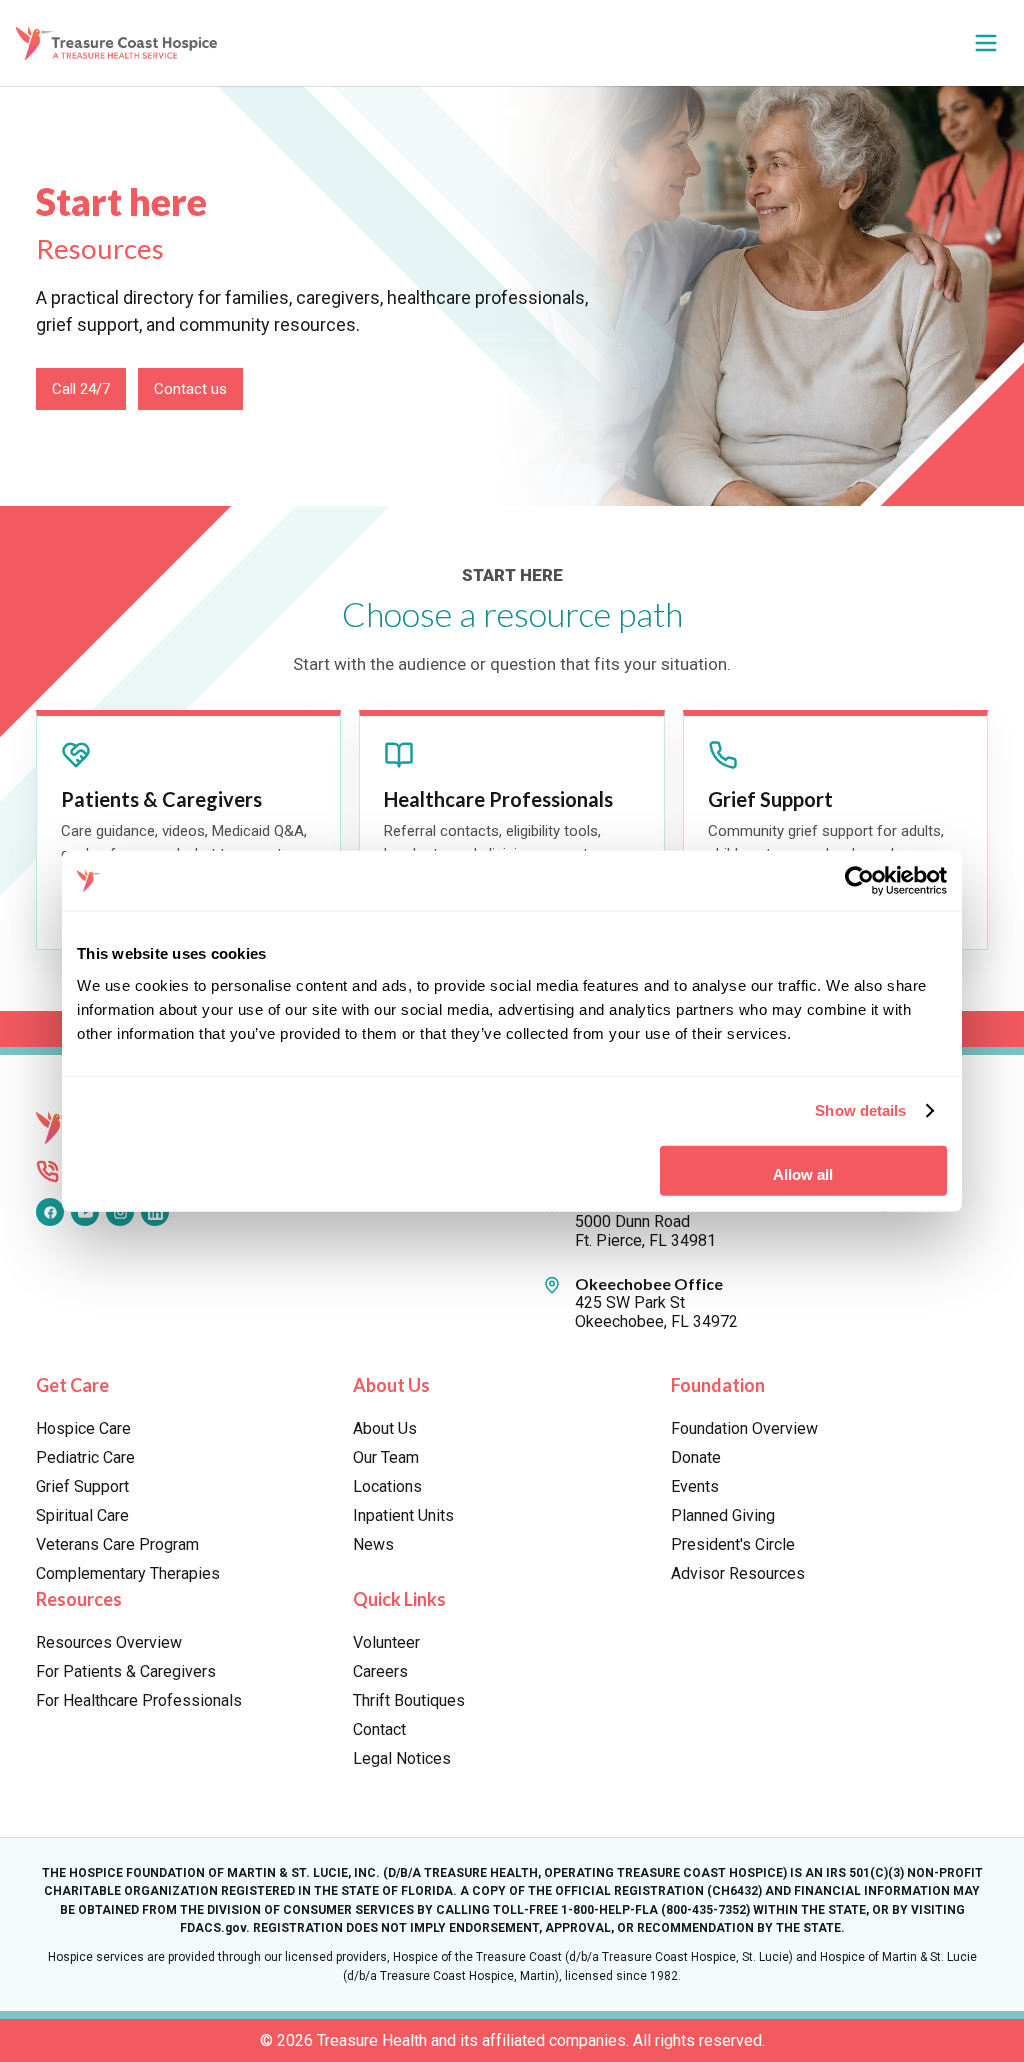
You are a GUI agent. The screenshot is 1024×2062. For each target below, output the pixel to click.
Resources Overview (109, 1642)
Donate (696, 1457)
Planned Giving (723, 1515)
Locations (387, 1486)
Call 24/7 (81, 389)
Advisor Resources (738, 1573)
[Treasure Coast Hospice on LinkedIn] (155, 1212)
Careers (380, 1671)
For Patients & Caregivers (126, 1671)
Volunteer (386, 1642)
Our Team (386, 1457)
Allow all (803, 1173)
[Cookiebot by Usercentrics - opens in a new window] (859, 881)
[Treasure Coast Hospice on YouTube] (85, 1212)
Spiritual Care (82, 1515)
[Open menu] (986, 43)
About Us (385, 1428)
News (373, 1544)
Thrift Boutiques (409, 1700)
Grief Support (82, 1486)
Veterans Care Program (117, 1544)
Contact (379, 1729)
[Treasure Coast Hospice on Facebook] (50, 1212)
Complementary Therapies (128, 1573)
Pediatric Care (85, 1457)
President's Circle (733, 1544)
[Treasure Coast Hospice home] (121, 42)
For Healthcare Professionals (139, 1700)
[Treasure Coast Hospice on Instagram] (120, 1212)
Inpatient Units (403, 1515)
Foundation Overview (744, 1428)
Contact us (190, 389)
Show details (860, 1110)
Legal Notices (402, 1758)
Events (695, 1486)
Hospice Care (83, 1428)
